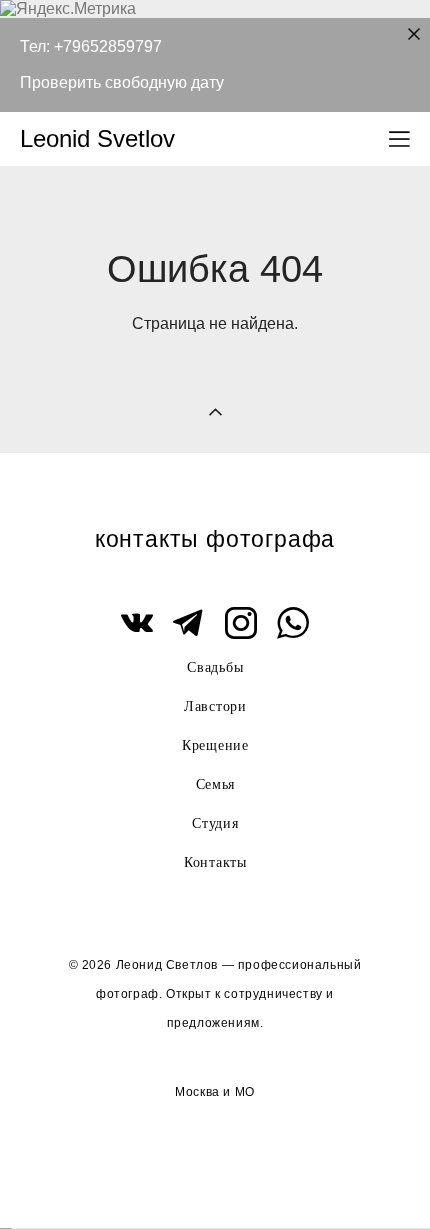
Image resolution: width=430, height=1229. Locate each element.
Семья (216, 784)
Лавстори (215, 706)
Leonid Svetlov (97, 139)
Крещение (215, 745)
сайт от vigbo (215, 1181)
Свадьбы (215, 667)
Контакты (215, 862)
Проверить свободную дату (122, 82)
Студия (215, 823)
